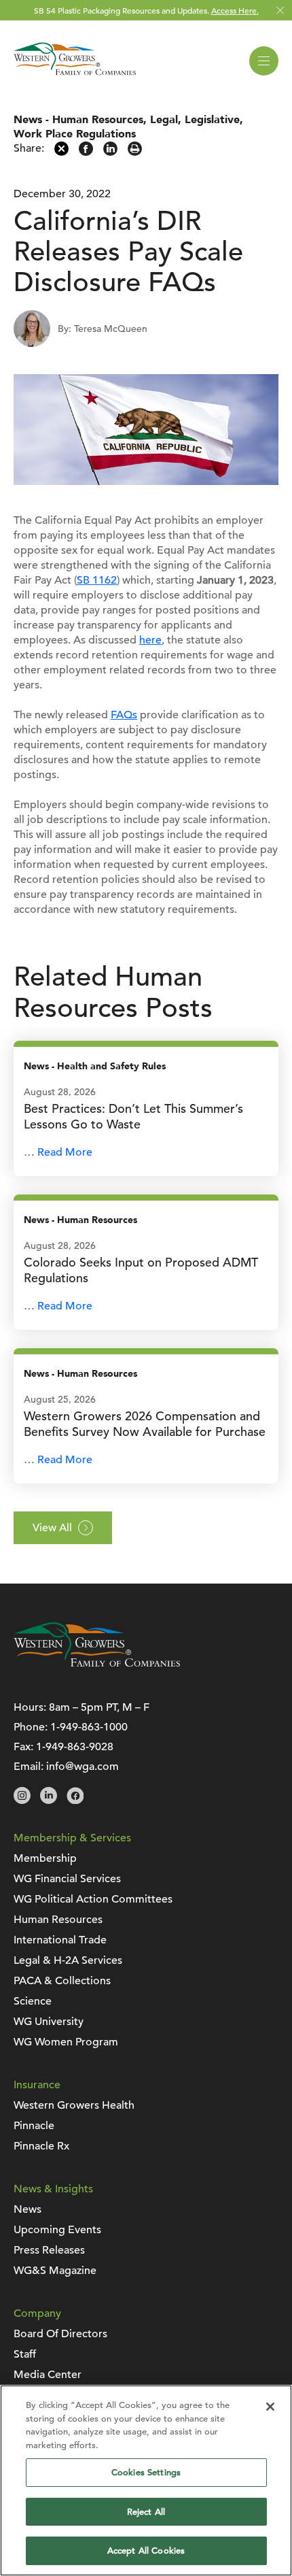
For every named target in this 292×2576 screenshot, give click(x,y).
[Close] (270, 2407)
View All (52, 1528)
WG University (49, 2022)
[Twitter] (61, 152)
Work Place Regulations (75, 134)
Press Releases (49, 2250)
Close (280, 11)
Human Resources (98, 120)
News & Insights (53, 2189)
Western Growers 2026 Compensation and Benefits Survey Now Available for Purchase (145, 1424)
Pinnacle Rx (41, 2146)
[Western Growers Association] (75, 78)
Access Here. (235, 10)
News (28, 120)
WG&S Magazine (55, 2271)
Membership (45, 1858)
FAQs (124, 715)
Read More (65, 1152)
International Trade (60, 1940)
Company (37, 2313)
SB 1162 (97, 580)
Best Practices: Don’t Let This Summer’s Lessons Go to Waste (133, 1116)
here (150, 640)
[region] (146, 2480)
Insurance (37, 2085)
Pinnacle (34, 2126)
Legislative (212, 120)
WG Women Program (66, 2042)
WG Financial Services (67, 1879)
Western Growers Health (74, 2105)
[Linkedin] (110, 152)
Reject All (146, 2512)
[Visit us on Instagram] (22, 1801)
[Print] (135, 152)
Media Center (48, 2375)
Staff (25, 2354)
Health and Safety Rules (111, 1066)
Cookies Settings (146, 2472)
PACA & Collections (62, 1981)
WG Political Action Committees (93, 1899)
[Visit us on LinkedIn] (49, 1801)
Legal (164, 120)
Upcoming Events (57, 2230)
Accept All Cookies (146, 2550)
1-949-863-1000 (89, 1727)
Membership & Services (72, 1838)
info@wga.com (83, 1767)
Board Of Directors (60, 2334)
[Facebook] (86, 152)
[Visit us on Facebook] (75, 1801)
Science (33, 2001)
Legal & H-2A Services (68, 1960)
